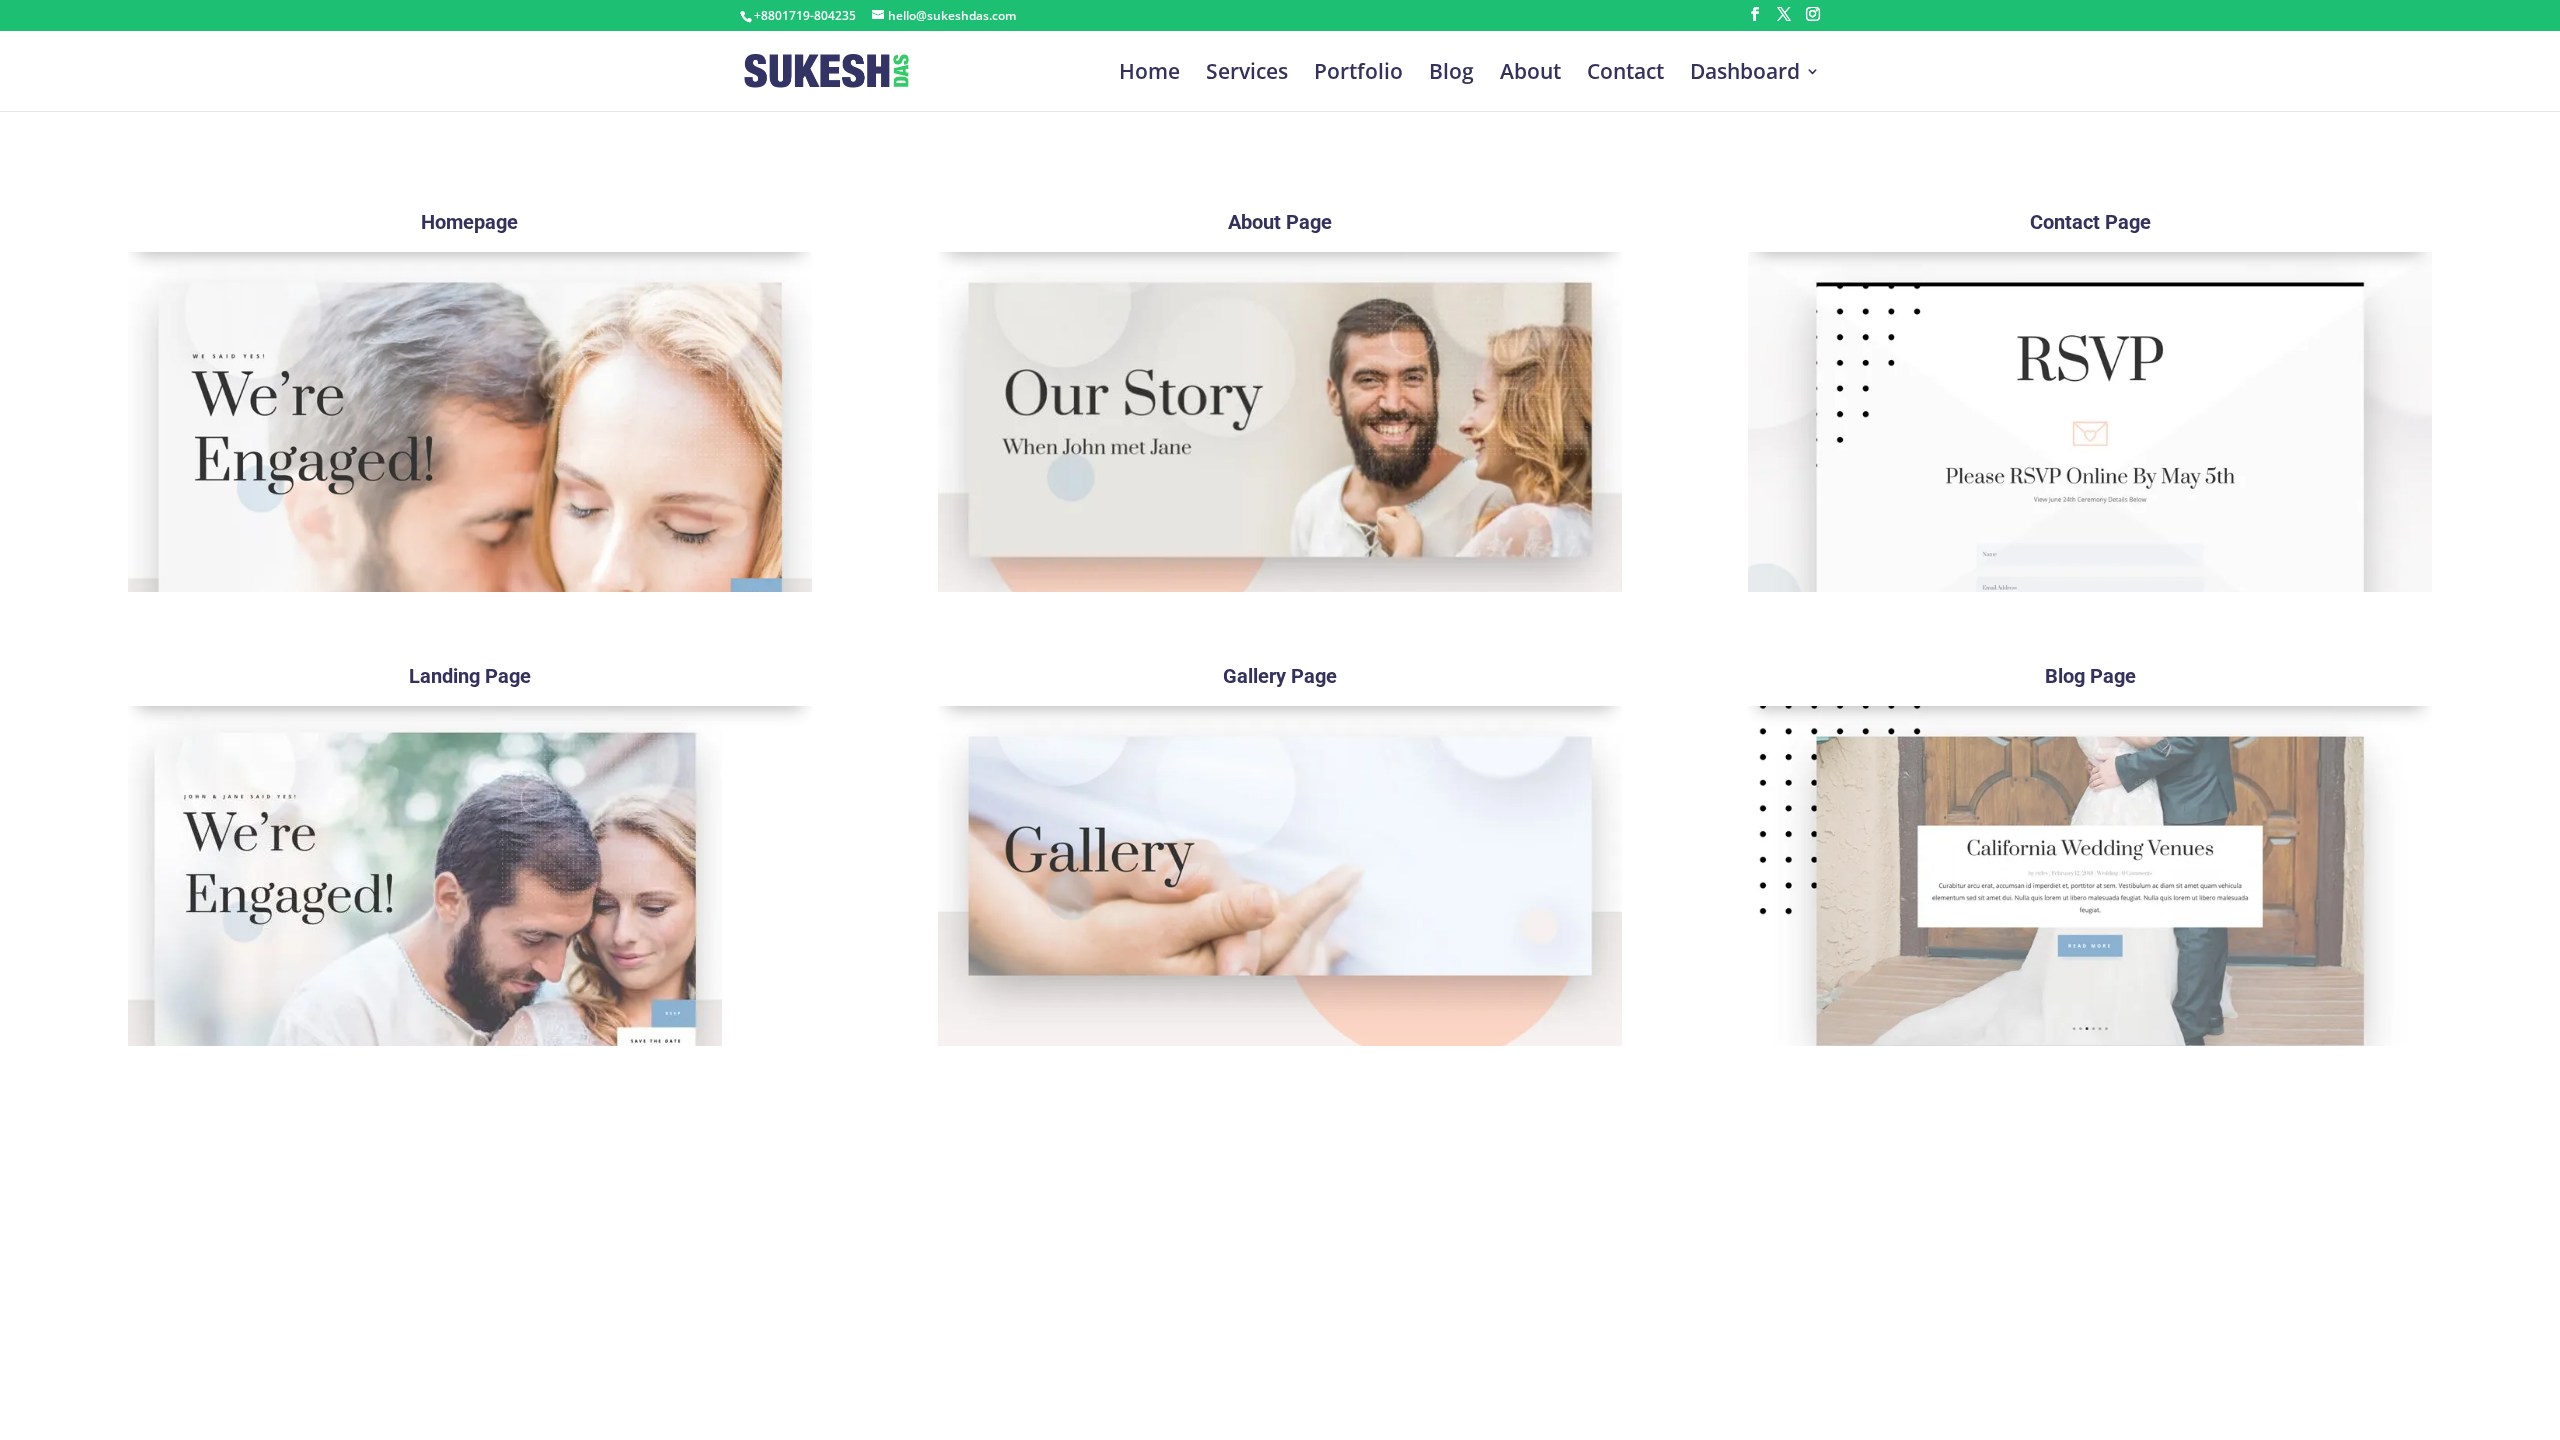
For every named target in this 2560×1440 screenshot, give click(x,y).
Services (1247, 74)
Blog (1451, 74)
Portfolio (1358, 74)
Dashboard (1745, 74)
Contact (1625, 74)
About (1530, 74)
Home (1149, 74)
